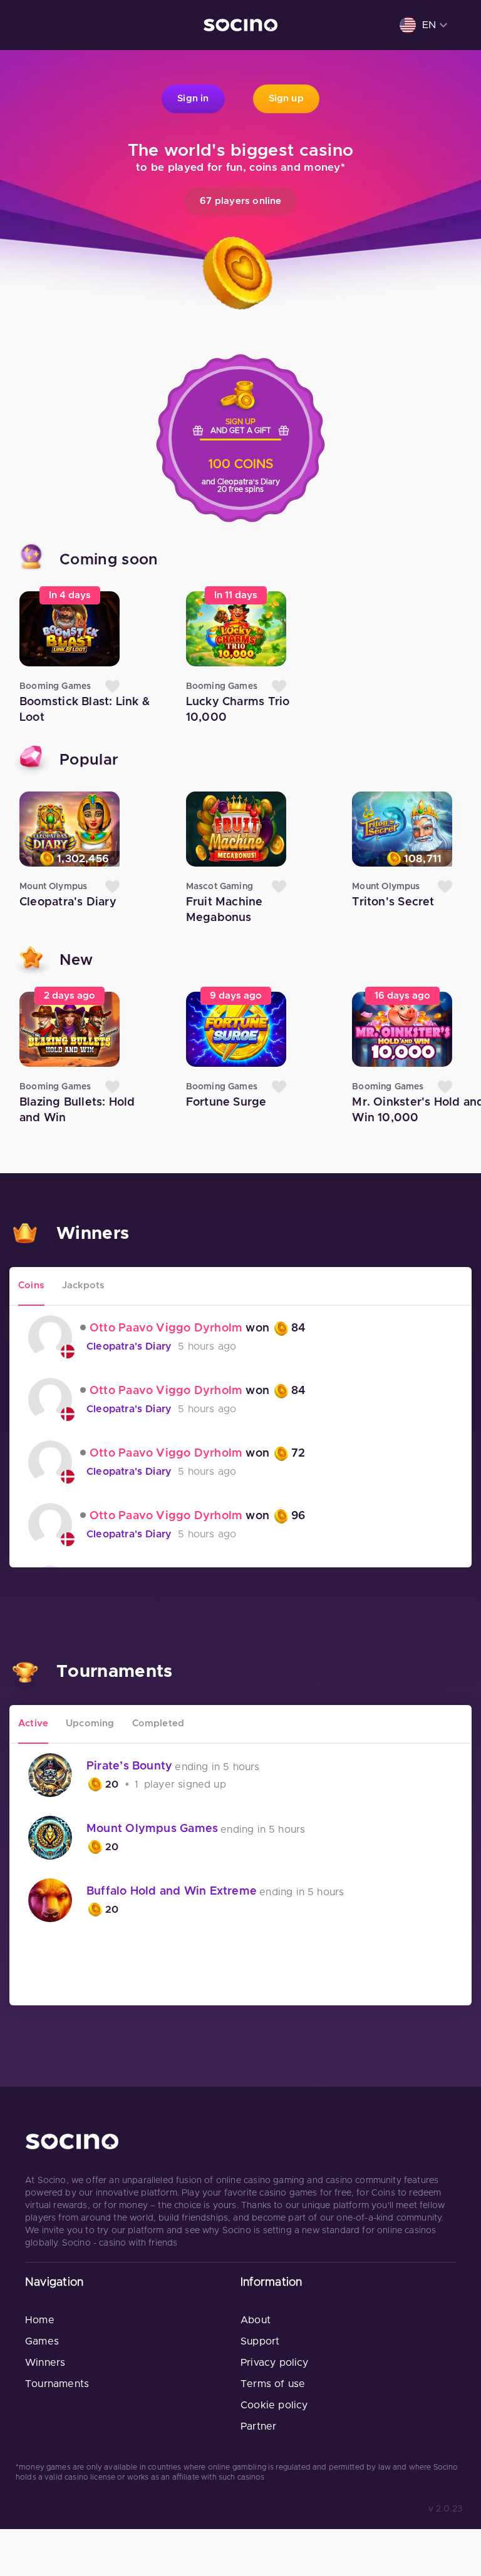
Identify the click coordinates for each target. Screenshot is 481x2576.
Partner (258, 2426)
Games (42, 2341)
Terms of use (273, 2384)
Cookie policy (274, 2405)
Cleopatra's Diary (129, 1347)
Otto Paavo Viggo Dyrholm (166, 1328)
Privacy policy (275, 2363)
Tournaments (57, 2384)
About (256, 2320)
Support (260, 2341)
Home (40, 2320)
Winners (45, 2363)
